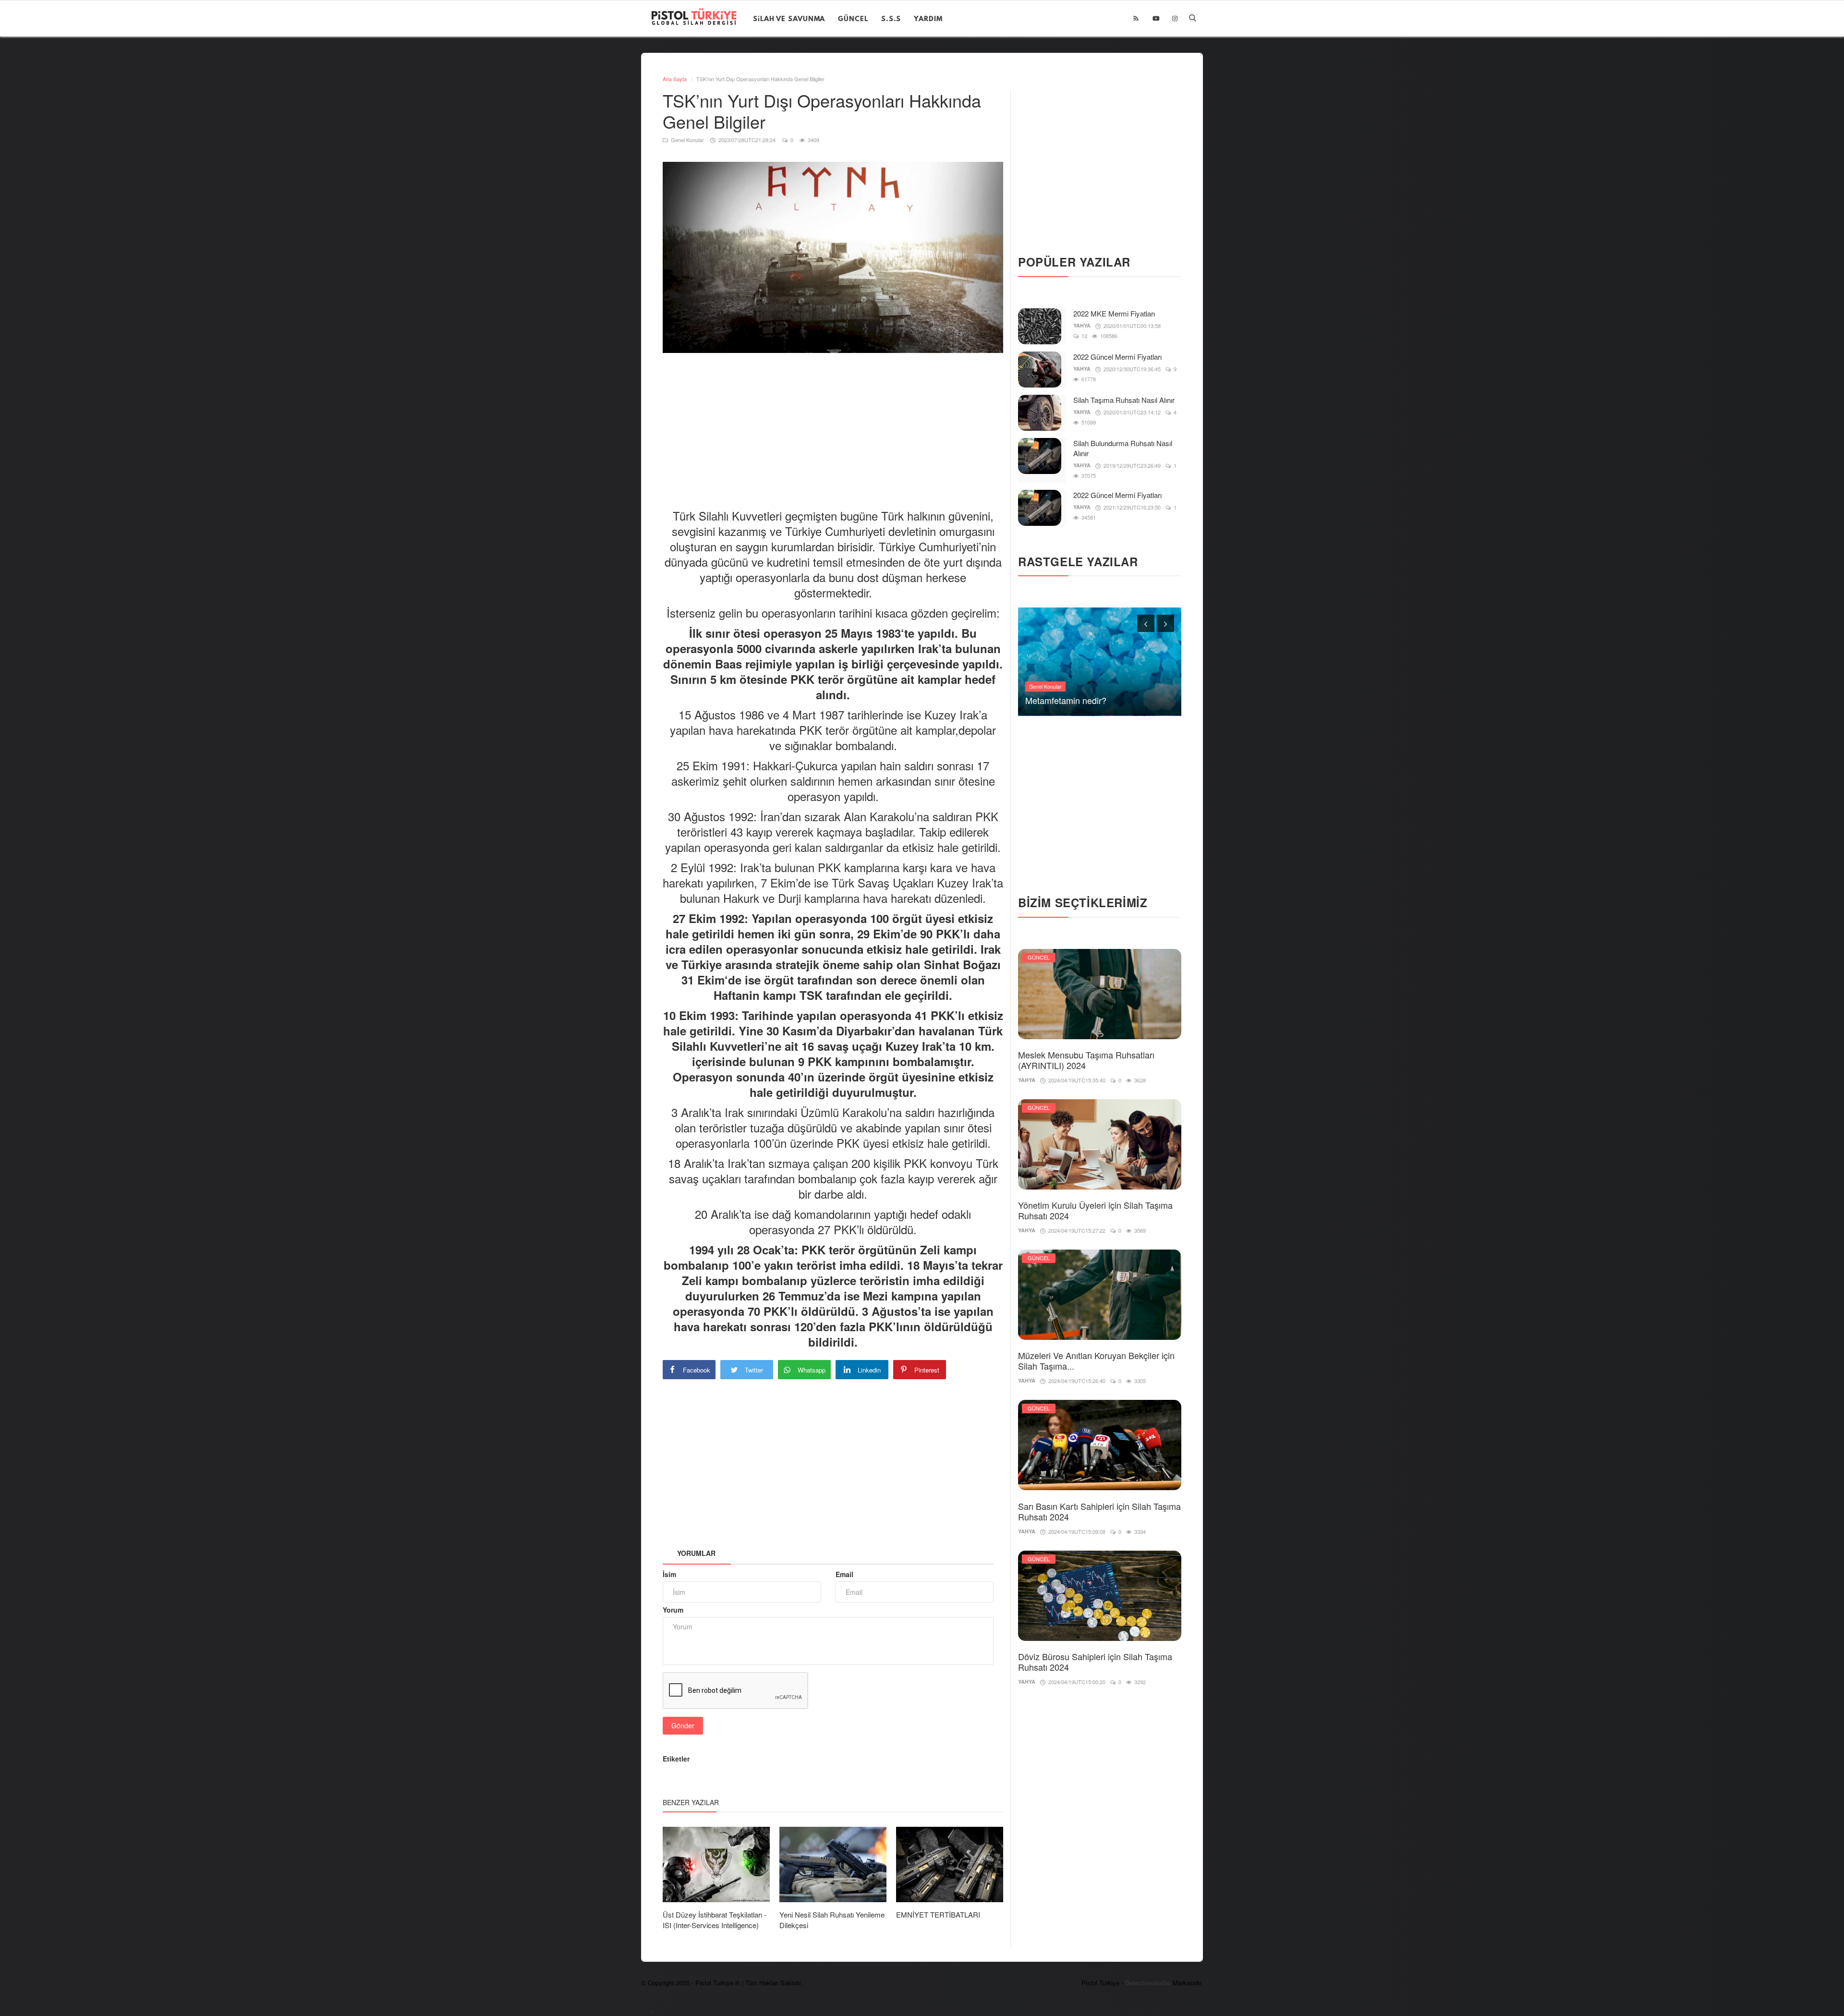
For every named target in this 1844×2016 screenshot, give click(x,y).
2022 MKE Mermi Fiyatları (1114, 313)
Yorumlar (696, 1553)
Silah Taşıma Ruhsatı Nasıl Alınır (1124, 400)
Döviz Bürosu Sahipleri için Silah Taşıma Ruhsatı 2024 (1095, 1662)
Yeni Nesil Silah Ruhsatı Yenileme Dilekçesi (832, 1920)
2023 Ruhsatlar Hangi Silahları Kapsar (1098, 700)
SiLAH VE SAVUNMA (789, 18)
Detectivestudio (1149, 1983)
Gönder (683, 1725)
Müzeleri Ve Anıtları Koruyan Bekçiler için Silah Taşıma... (1096, 1360)
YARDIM (928, 18)
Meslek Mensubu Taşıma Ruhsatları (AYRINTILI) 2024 (1086, 1060)
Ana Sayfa (675, 79)
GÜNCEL (853, 18)
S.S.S (891, 18)
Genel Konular (687, 140)
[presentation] (1146, 623)
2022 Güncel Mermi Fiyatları (1117, 357)
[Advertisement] (837, 423)
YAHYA (1082, 325)
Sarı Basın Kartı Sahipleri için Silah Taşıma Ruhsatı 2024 (1099, 1511)
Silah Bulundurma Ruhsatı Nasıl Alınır (1123, 448)
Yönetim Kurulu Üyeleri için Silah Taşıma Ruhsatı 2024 (1095, 1210)
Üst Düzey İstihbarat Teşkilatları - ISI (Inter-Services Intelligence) (715, 1920)
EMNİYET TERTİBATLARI (938, 1914)
